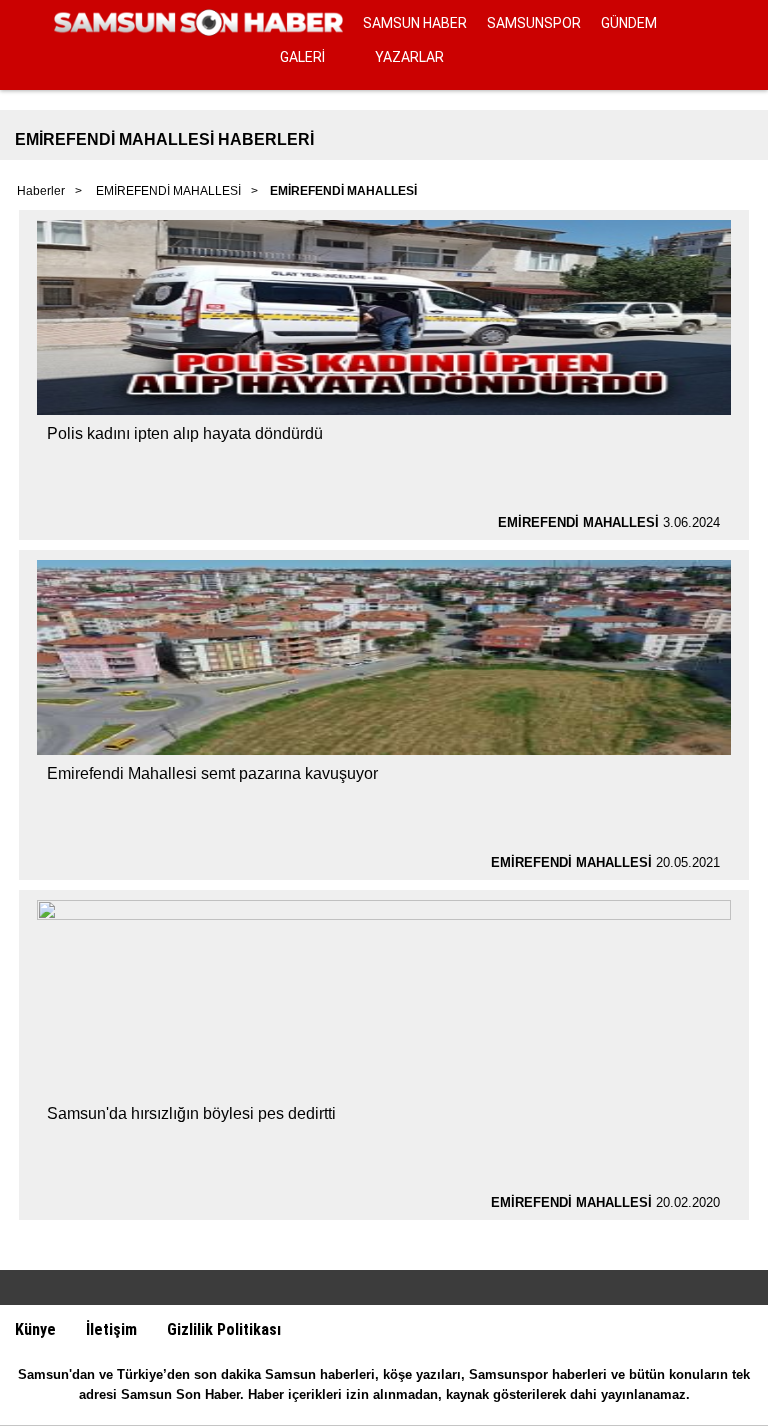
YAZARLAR (409, 57)
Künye (35, 1329)
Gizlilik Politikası (224, 1329)
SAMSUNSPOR (534, 23)
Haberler (41, 191)
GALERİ (302, 57)
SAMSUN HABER (415, 23)
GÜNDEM (629, 23)
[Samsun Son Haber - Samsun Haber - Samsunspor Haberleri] (198, 23)
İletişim (111, 1329)
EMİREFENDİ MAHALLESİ (168, 191)
